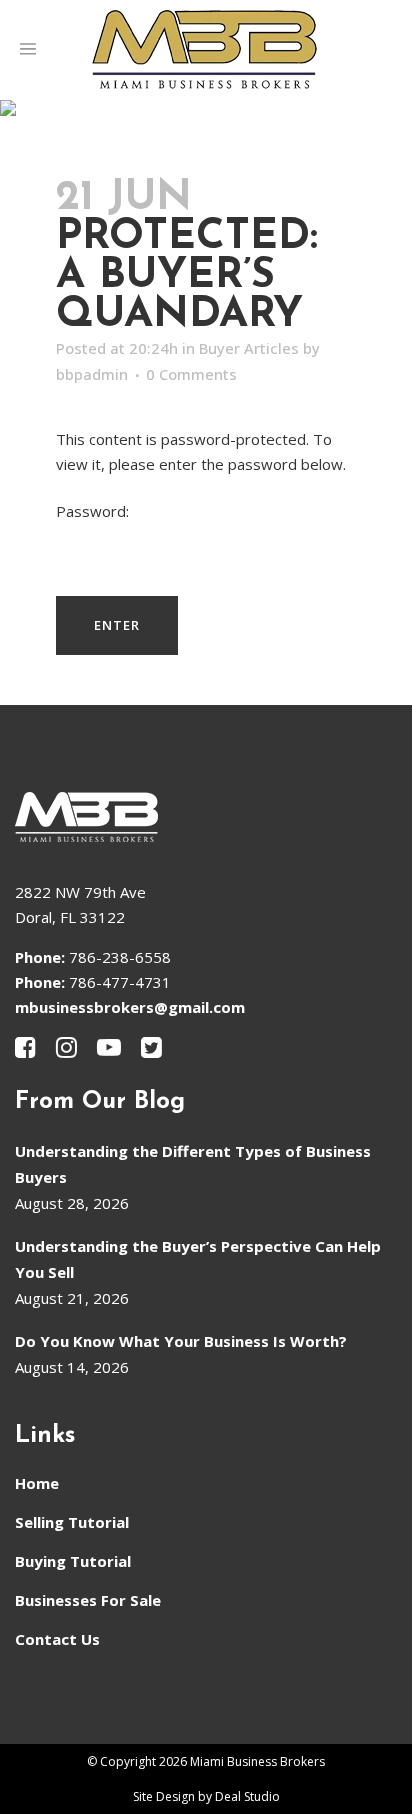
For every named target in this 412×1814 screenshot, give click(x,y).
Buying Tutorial (73, 1561)
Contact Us (57, 1639)
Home (37, 1483)
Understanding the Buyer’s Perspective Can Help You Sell (198, 1259)
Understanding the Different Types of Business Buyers (193, 1164)
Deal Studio (247, 1796)
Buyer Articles (249, 348)
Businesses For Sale (88, 1600)
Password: (92, 511)
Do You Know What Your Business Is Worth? (181, 1341)
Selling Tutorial (72, 1522)
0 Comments (191, 374)
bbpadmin (92, 374)
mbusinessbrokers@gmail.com (130, 1007)
